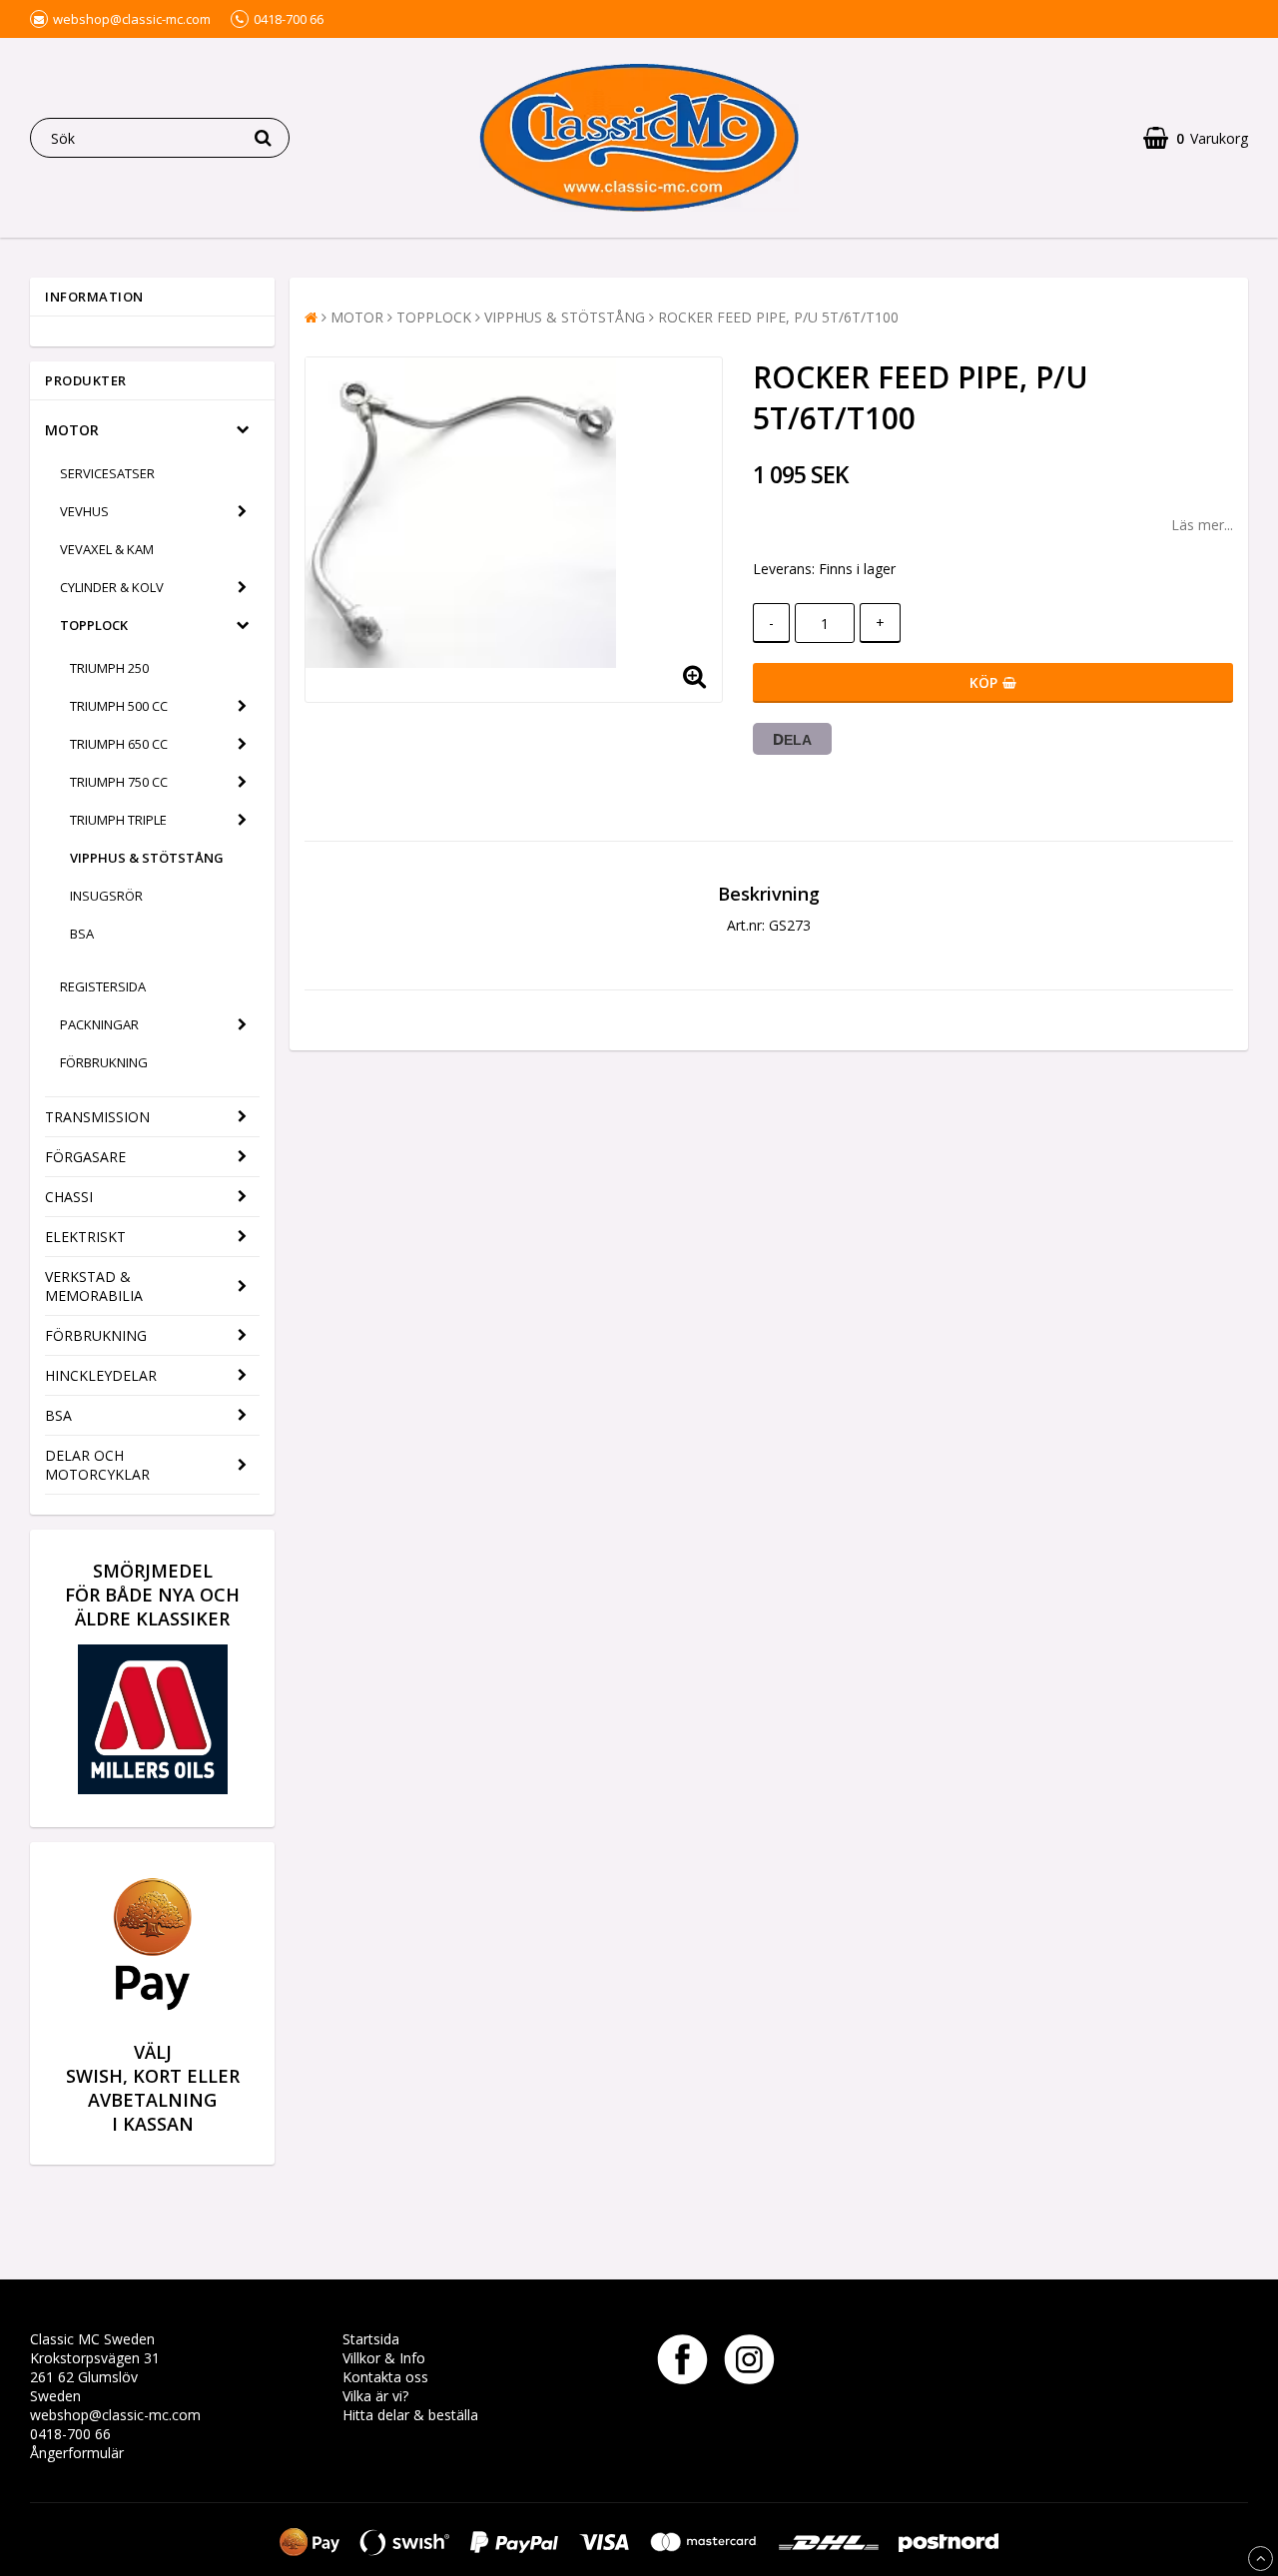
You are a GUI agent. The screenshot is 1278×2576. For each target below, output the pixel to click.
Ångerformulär (77, 2453)
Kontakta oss (385, 2377)
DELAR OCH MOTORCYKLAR (97, 1465)
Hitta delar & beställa (410, 2415)
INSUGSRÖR (106, 896)
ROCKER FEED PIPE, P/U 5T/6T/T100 (778, 317)
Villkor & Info (384, 2358)
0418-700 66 (70, 2434)
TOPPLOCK (94, 625)
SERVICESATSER (107, 473)
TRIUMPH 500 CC (119, 706)
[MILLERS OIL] (153, 1789)
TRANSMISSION (97, 1117)
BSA (82, 934)
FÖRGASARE (85, 1157)
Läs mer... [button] (1202, 525)
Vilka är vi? (375, 2396)
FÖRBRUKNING (104, 1062)
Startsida (371, 2339)
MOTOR (72, 430)
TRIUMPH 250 (109, 668)
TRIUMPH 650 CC (119, 744)
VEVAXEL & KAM (107, 549)
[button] (1196, 138)
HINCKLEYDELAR (101, 1375)
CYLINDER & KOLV (112, 587)
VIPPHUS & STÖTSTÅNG (147, 858)
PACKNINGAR (99, 1024)
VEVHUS (84, 511)
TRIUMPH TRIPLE (118, 820)
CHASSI (69, 1197)
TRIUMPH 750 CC (119, 782)
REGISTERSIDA (103, 986)
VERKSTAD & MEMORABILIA (94, 1286)
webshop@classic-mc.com (115, 2415)
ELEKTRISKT (85, 1237)
